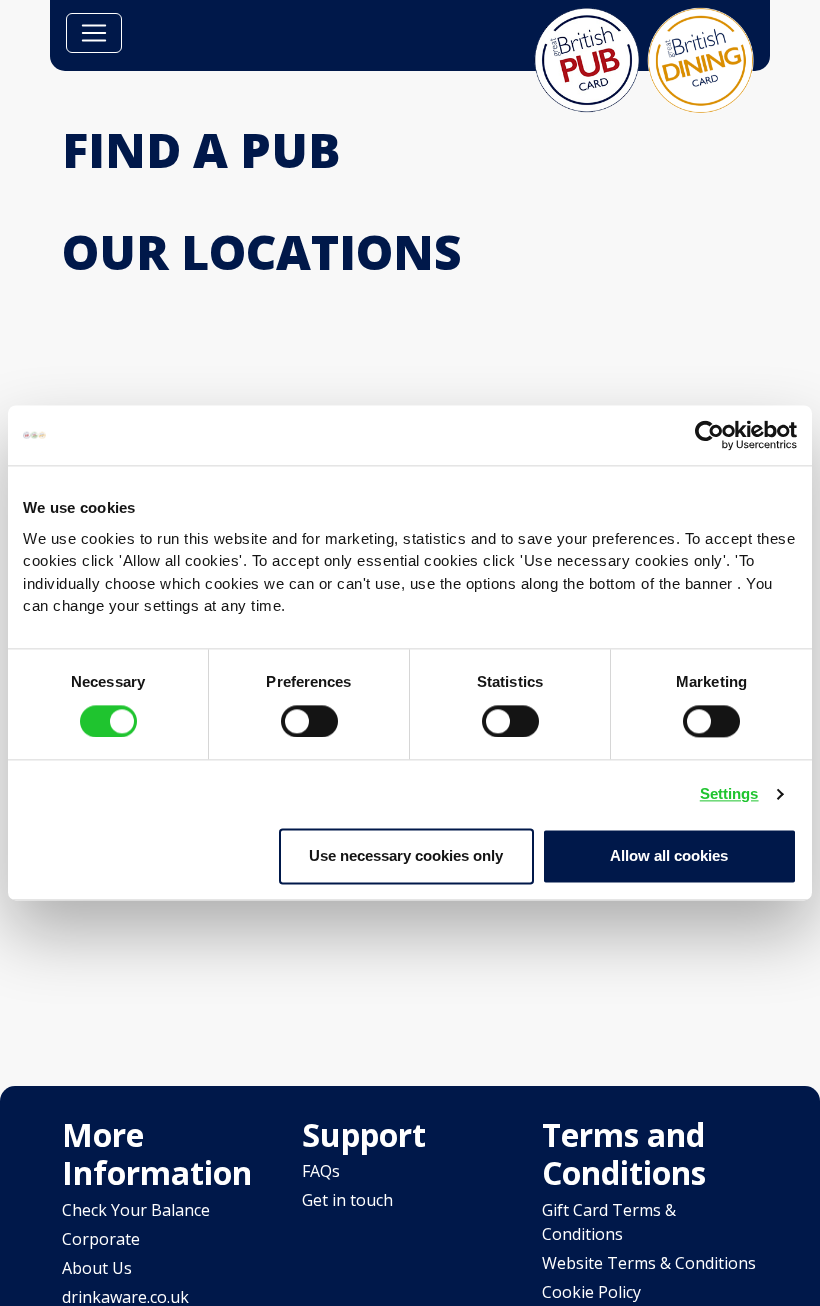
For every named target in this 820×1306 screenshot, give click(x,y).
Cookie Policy (591, 1292)
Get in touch (347, 1200)
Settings (729, 793)
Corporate (101, 1239)
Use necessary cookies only (406, 855)
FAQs (321, 1171)
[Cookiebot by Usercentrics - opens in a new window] (709, 435)
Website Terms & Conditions (649, 1263)
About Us (97, 1268)
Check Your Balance (136, 1210)
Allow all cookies (669, 855)
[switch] (309, 721)
